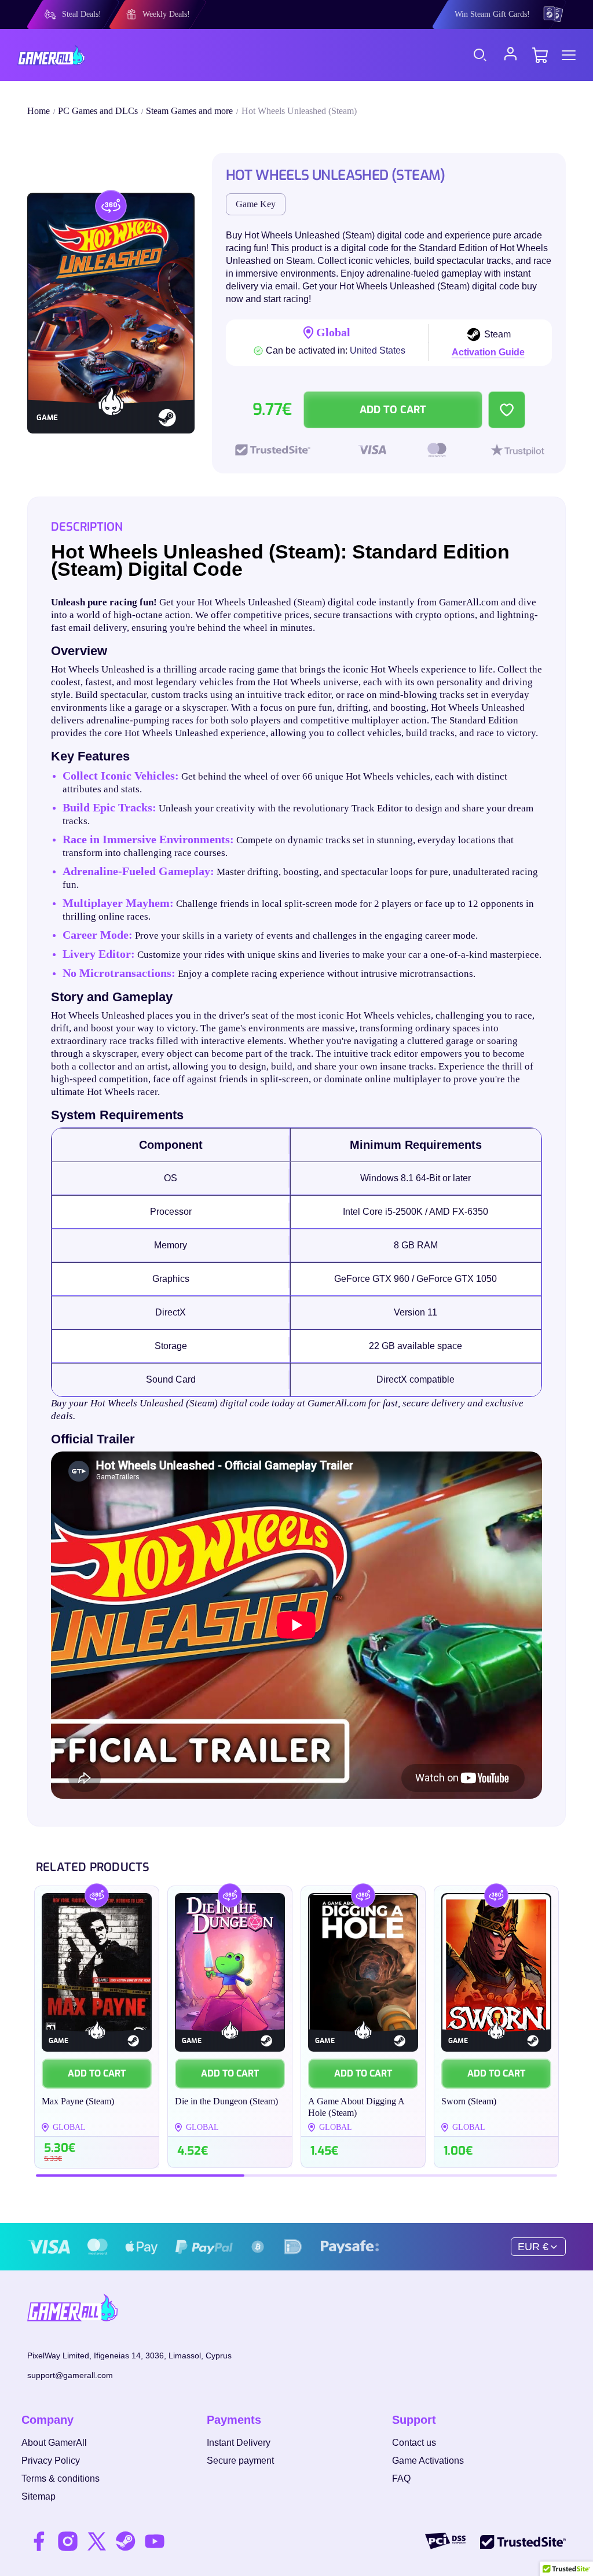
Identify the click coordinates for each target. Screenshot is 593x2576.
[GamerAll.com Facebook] (39, 2541)
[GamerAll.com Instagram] (68, 2541)
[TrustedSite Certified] (523, 2541)
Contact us (414, 2443)
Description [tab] (87, 527)
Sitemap (39, 2496)
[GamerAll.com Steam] (126, 2541)
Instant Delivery (239, 2443)
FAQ (401, 2478)
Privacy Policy (51, 2461)
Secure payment (240, 2461)
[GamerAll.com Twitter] (97, 2541)
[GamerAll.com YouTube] (155, 2541)
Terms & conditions (61, 2478)
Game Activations (428, 2461)
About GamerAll (54, 2443)
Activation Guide (488, 352)
